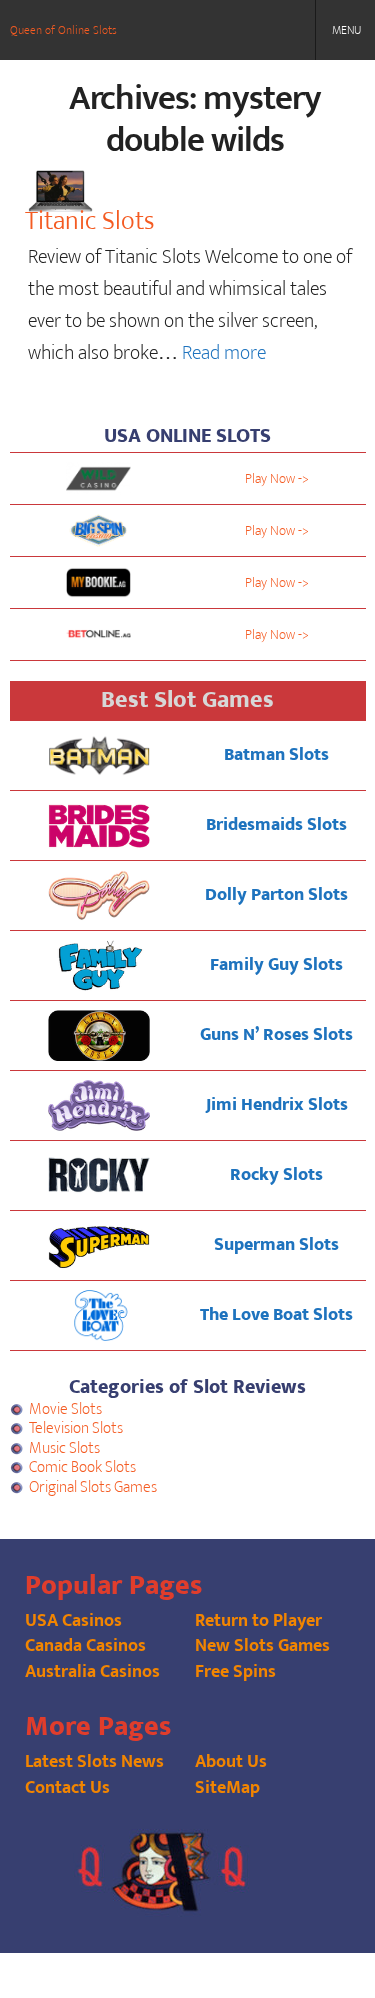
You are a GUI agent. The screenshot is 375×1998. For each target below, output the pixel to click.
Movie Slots (65, 1409)
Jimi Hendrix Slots (277, 1105)
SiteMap (227, 1788)
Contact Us (67, 1788)
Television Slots (76, 1428)
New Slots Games (262, 1646)
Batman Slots (276, 755)
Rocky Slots (276, 1175)
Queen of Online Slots (63, 30)
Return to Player (258, 1621)
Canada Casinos (85, 1646)
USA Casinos (73, 1621)
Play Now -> (277, 478)
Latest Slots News (94, 1762)
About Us (231, 1762)
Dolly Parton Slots (276, 895)
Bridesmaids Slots (276, 825)
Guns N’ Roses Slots (276, 1035)
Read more (224, 353)
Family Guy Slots (276, 965)
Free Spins (235, 1672)
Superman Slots (276, 1245)
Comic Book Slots (82, 1467)
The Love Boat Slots (276, 1315)
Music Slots (64, 1448)
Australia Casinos (92, 1672)
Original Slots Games (93, 1487)
